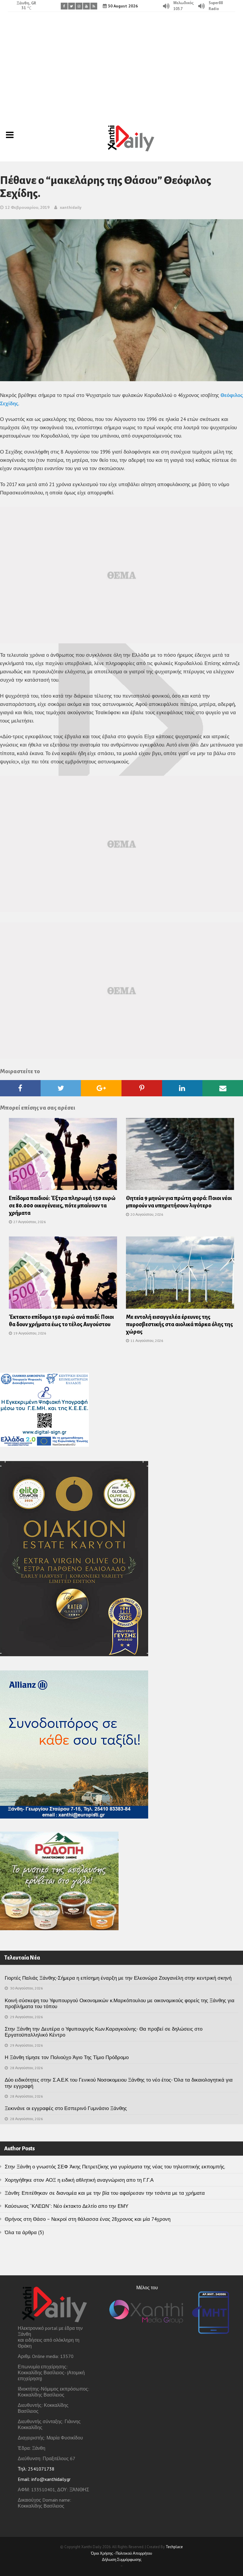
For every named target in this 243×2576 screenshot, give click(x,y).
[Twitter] (72, 6)
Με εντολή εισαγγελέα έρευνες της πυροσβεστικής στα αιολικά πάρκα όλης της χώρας (179, 1324)
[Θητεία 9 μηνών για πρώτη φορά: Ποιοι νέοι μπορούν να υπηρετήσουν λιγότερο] (180, 1156)
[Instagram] (79, 6)
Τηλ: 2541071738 (36, 2469)
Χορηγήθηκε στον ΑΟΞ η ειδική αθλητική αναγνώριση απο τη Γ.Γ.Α (79, 2180)
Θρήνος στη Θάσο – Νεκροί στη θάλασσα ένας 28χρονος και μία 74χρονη (88, 2219)
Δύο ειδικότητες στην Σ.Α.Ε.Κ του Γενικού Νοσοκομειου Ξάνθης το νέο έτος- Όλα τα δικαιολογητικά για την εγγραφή (119, 2083)
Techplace (174, 2547)
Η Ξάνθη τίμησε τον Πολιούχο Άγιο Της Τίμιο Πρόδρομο (67, 2057)
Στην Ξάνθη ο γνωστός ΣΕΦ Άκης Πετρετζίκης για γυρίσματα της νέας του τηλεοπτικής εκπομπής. (115, 2167)
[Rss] (94, 6)
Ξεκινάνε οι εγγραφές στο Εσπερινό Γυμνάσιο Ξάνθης (66, 2108)
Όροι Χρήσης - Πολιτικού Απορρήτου (121, 2553)
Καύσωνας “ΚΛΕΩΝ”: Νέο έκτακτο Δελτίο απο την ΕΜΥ (67, 2206)
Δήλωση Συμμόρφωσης (122, 2560)
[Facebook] (64, 6)
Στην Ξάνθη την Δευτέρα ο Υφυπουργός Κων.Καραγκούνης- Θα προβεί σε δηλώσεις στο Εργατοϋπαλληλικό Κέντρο (104, 2032)
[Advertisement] (121, 64)
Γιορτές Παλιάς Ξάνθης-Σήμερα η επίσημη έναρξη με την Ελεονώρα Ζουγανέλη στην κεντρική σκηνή (118, 1978)
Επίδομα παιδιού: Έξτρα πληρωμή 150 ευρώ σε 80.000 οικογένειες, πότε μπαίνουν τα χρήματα (62, 1206)
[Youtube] (86, 6)
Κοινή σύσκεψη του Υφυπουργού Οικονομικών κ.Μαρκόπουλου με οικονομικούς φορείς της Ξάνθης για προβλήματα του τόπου (120, 2003)
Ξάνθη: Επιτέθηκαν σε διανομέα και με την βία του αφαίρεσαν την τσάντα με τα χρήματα (105, 2193)
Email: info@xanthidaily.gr (44, 2479)
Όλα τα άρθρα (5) (24, 2232)
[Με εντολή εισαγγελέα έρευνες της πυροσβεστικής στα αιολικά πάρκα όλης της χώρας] (180, 1274)
